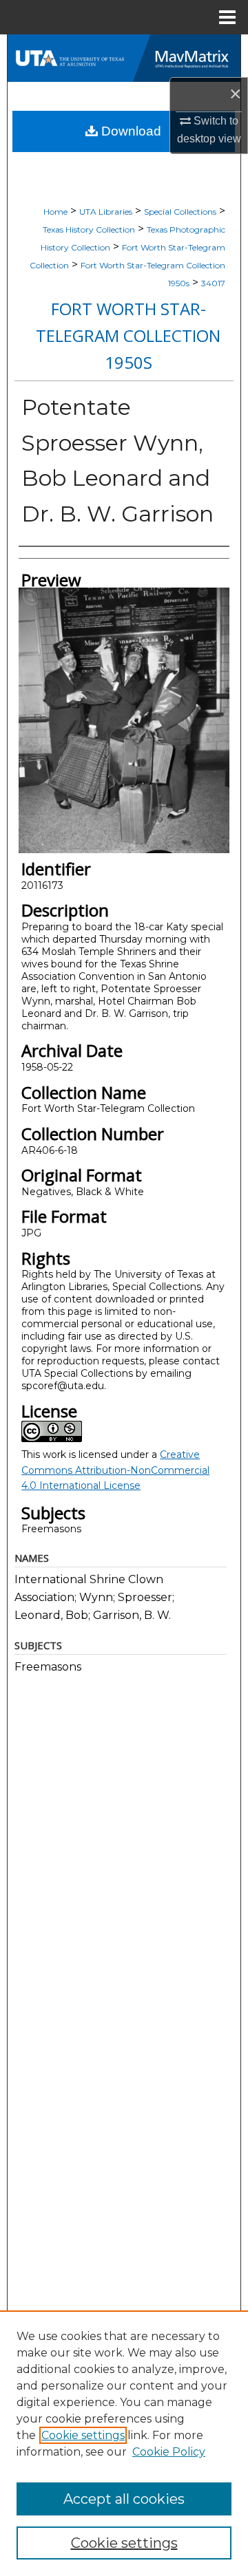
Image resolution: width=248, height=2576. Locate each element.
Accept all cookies (124, 2499)
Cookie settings (83, 2435)
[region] (124, 2443)
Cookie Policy (169, 2452)
